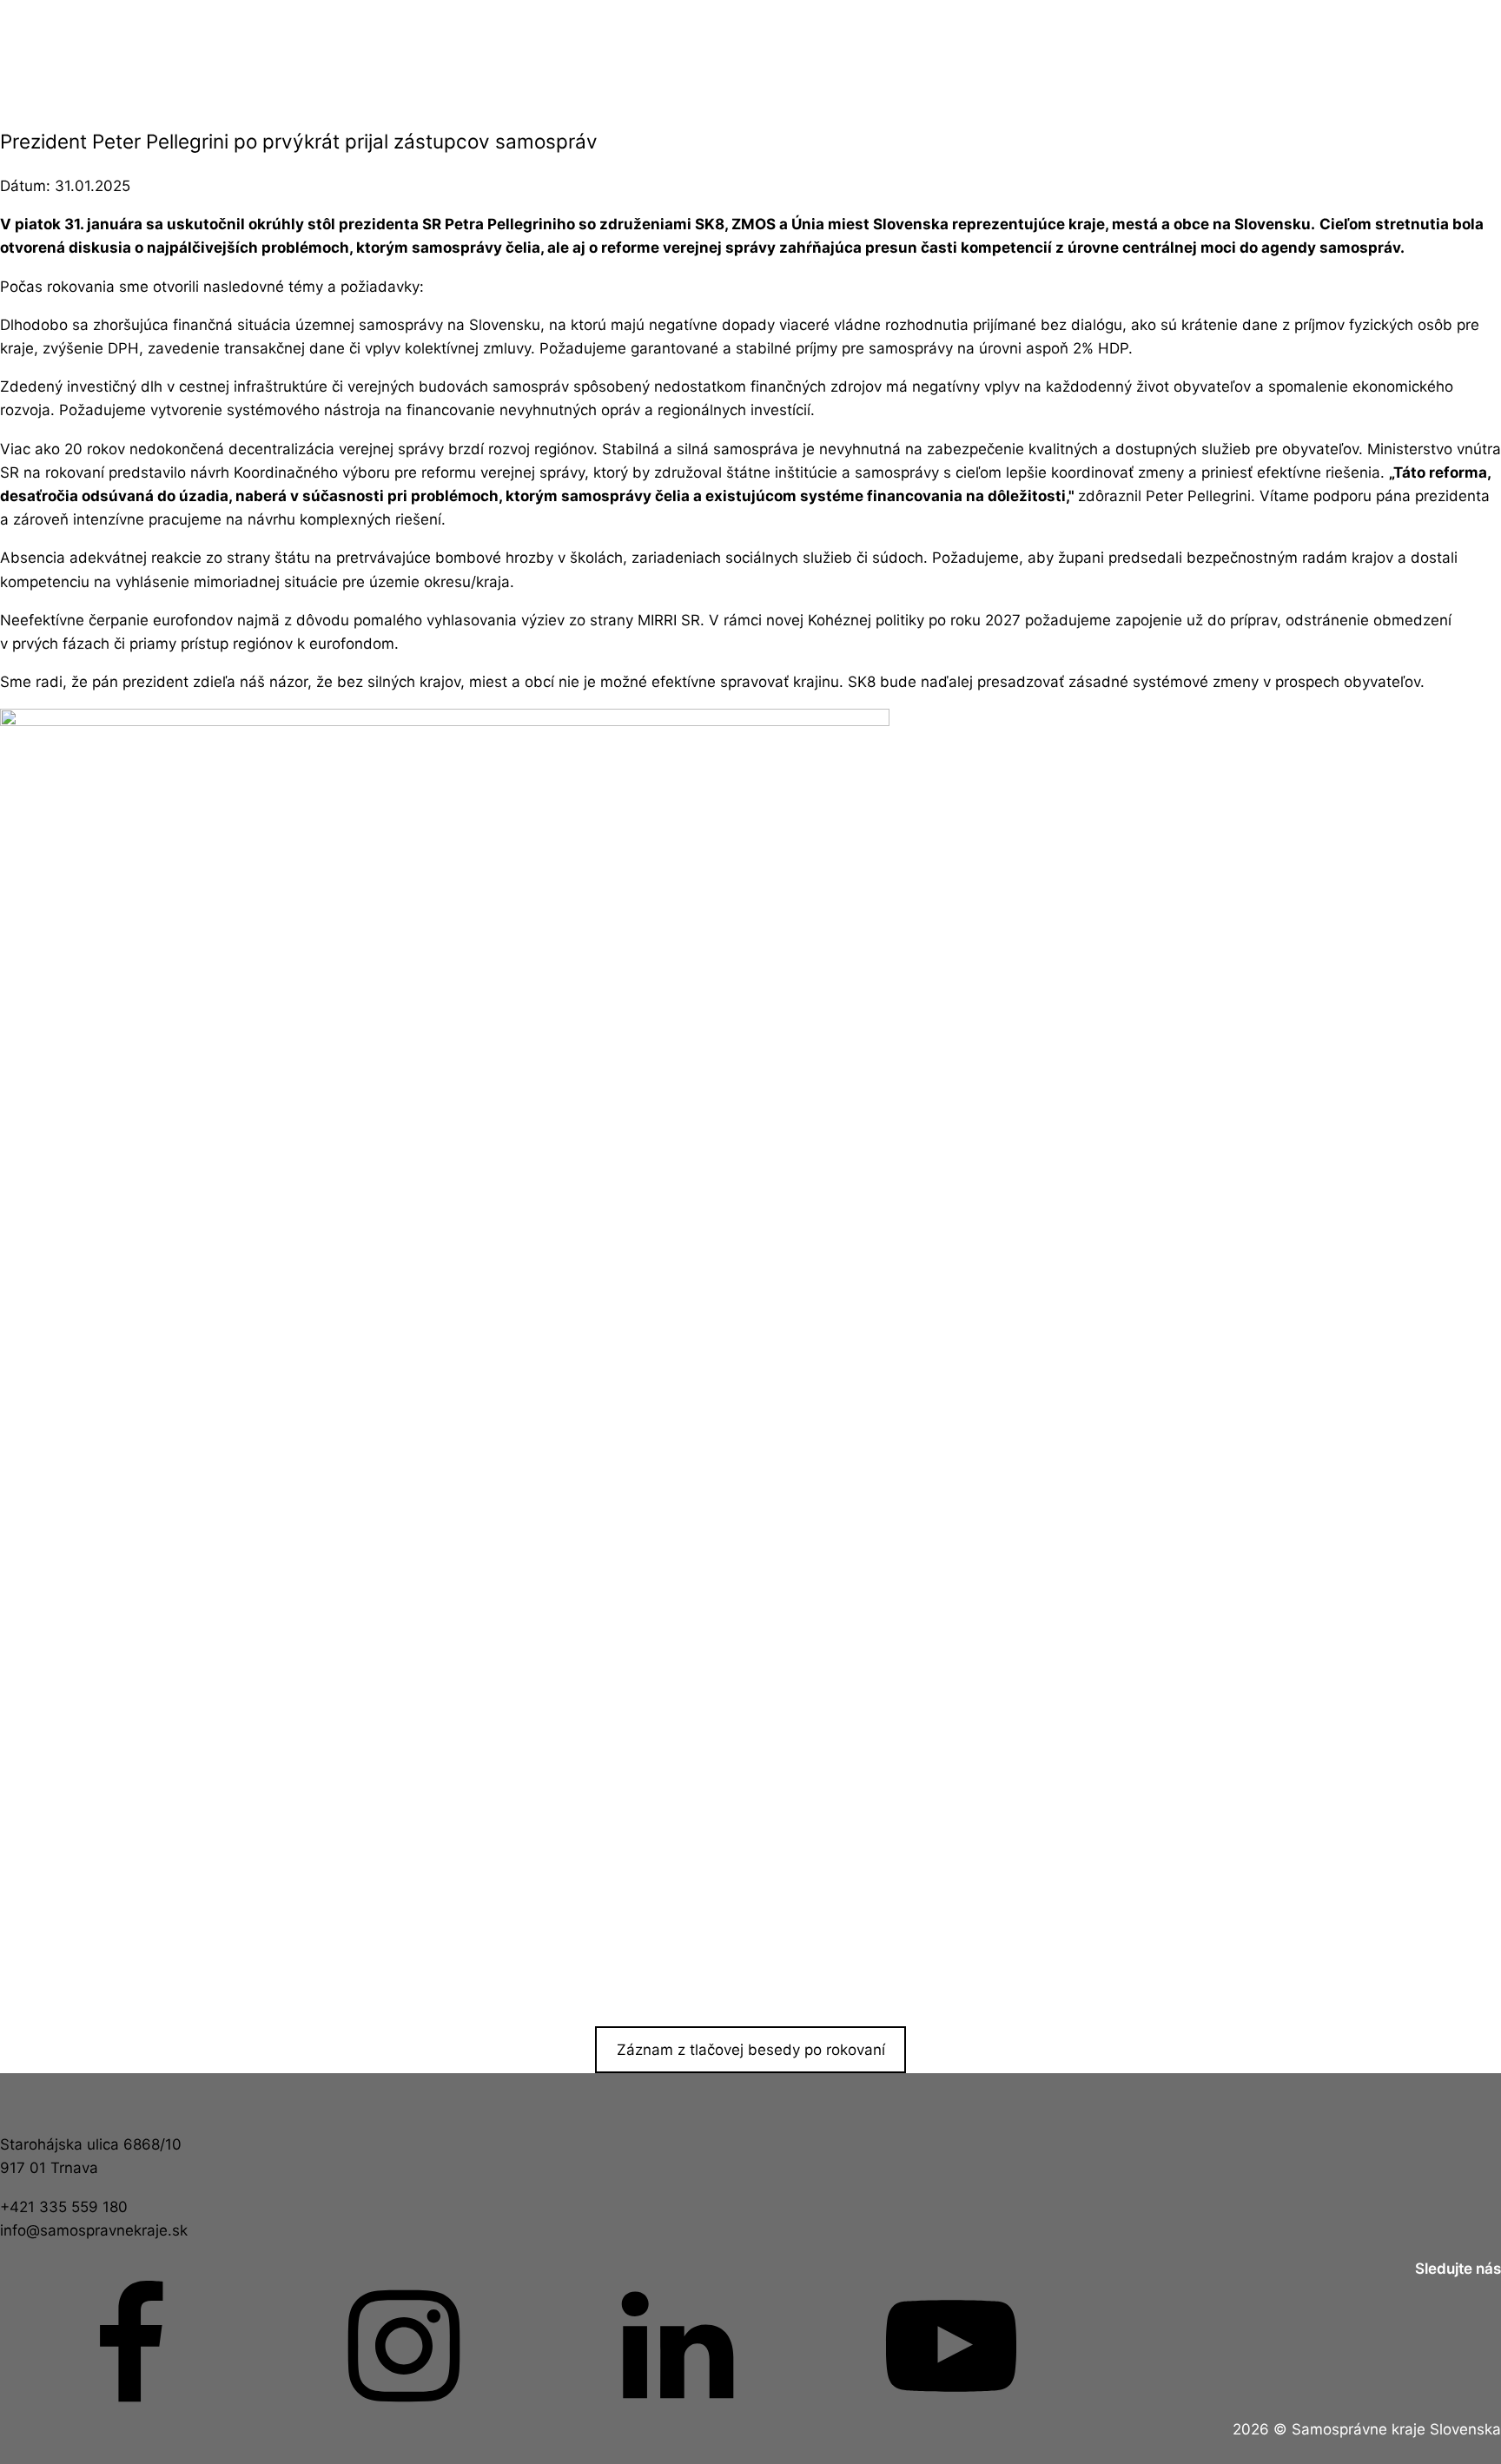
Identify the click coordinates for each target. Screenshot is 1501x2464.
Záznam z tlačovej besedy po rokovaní (751, 2050)
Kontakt (965, 53)
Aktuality (107, 53)
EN (1180, 53)
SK (1394, 53)
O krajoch (750, 53)
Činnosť (322, 53)
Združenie (536, 53)
